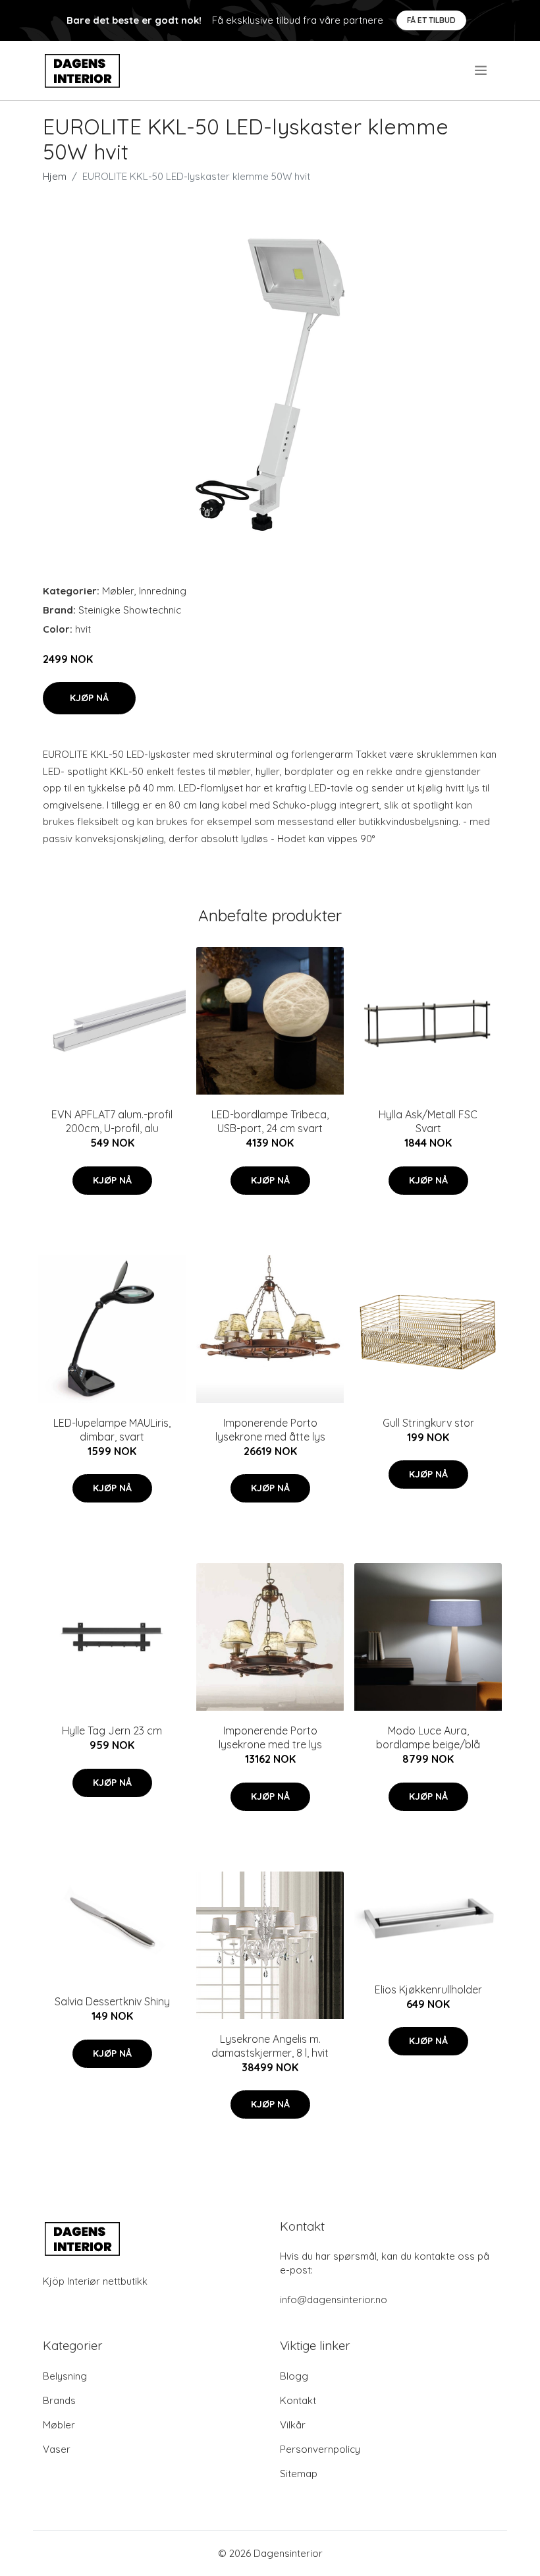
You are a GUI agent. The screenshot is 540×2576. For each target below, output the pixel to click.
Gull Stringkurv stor (428, 1423)
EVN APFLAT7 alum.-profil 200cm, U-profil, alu (112, 1121)
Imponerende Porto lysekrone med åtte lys (270, 1430)
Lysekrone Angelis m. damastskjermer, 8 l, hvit (270, 2046)
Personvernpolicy (320, 2449)
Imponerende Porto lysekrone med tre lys (270, 1737)
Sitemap (299, 2474)
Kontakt (298, 2400)
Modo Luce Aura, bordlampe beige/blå (428, 1737)
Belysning (65, 2376)
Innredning (163, 591)
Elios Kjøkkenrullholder (428, 1989)
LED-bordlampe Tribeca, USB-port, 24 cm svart (270, 1121)
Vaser (57, 2449)
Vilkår (293, 2425)
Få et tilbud (431, 20)
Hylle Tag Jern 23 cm (112, 1731)
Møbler (118, 591)
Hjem (55, 176)
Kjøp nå (89, 698)
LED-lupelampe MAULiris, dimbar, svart (112, 1430)
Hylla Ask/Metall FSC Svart (428, 1121)
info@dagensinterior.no (334, 2300)
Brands (59, 2400)
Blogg (294, 2376)
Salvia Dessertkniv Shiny (112, 2001)
